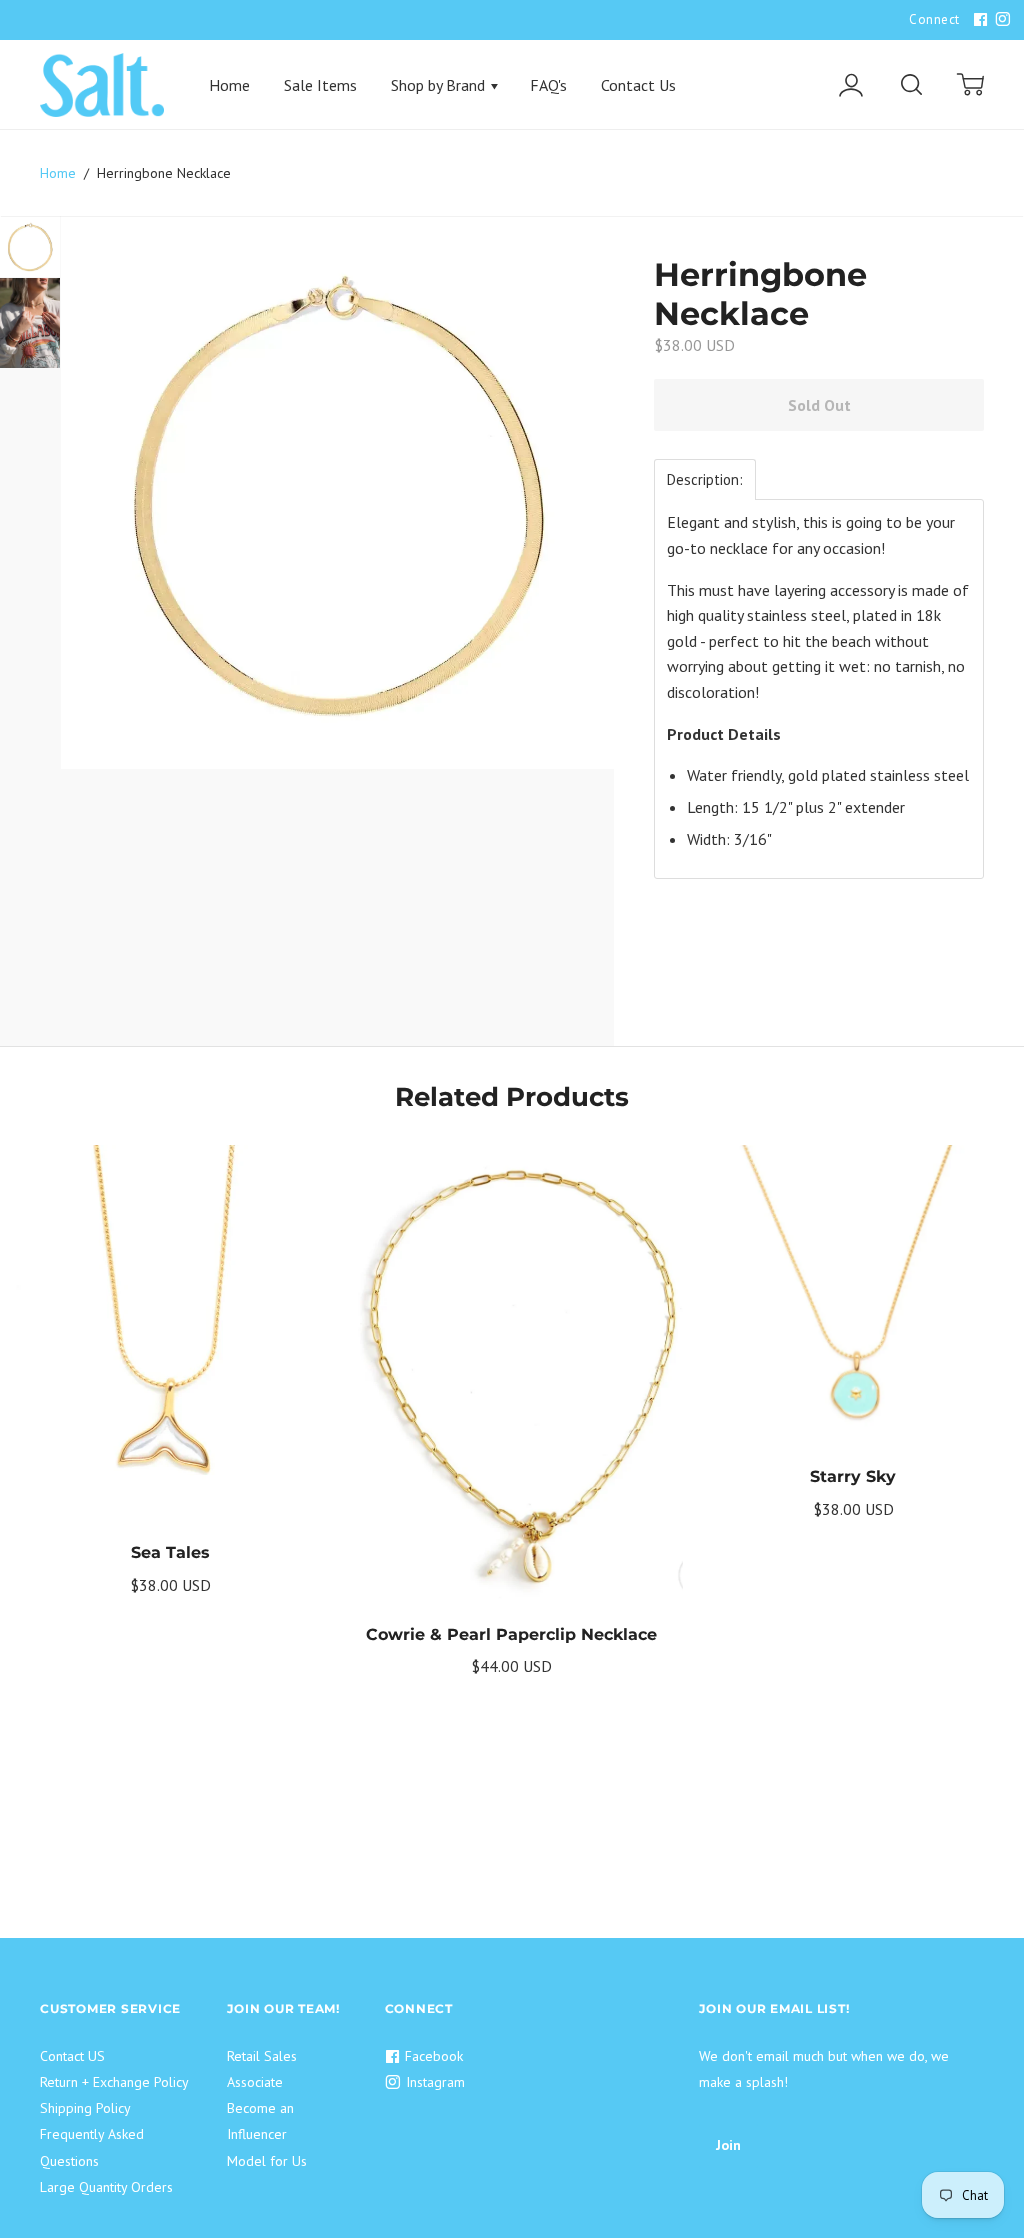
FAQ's (548, 85)
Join (728, 2145)
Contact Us (638, 85)
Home (229, 85)
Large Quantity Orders (106, 2187)
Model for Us (267, 2161)
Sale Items (320, 85)
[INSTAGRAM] (1000, 20)
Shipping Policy (85, 2108)
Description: (705, 479)
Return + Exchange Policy (114, 2082)
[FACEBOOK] (978, 20)
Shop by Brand (440, 85)
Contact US (72, 2056)
